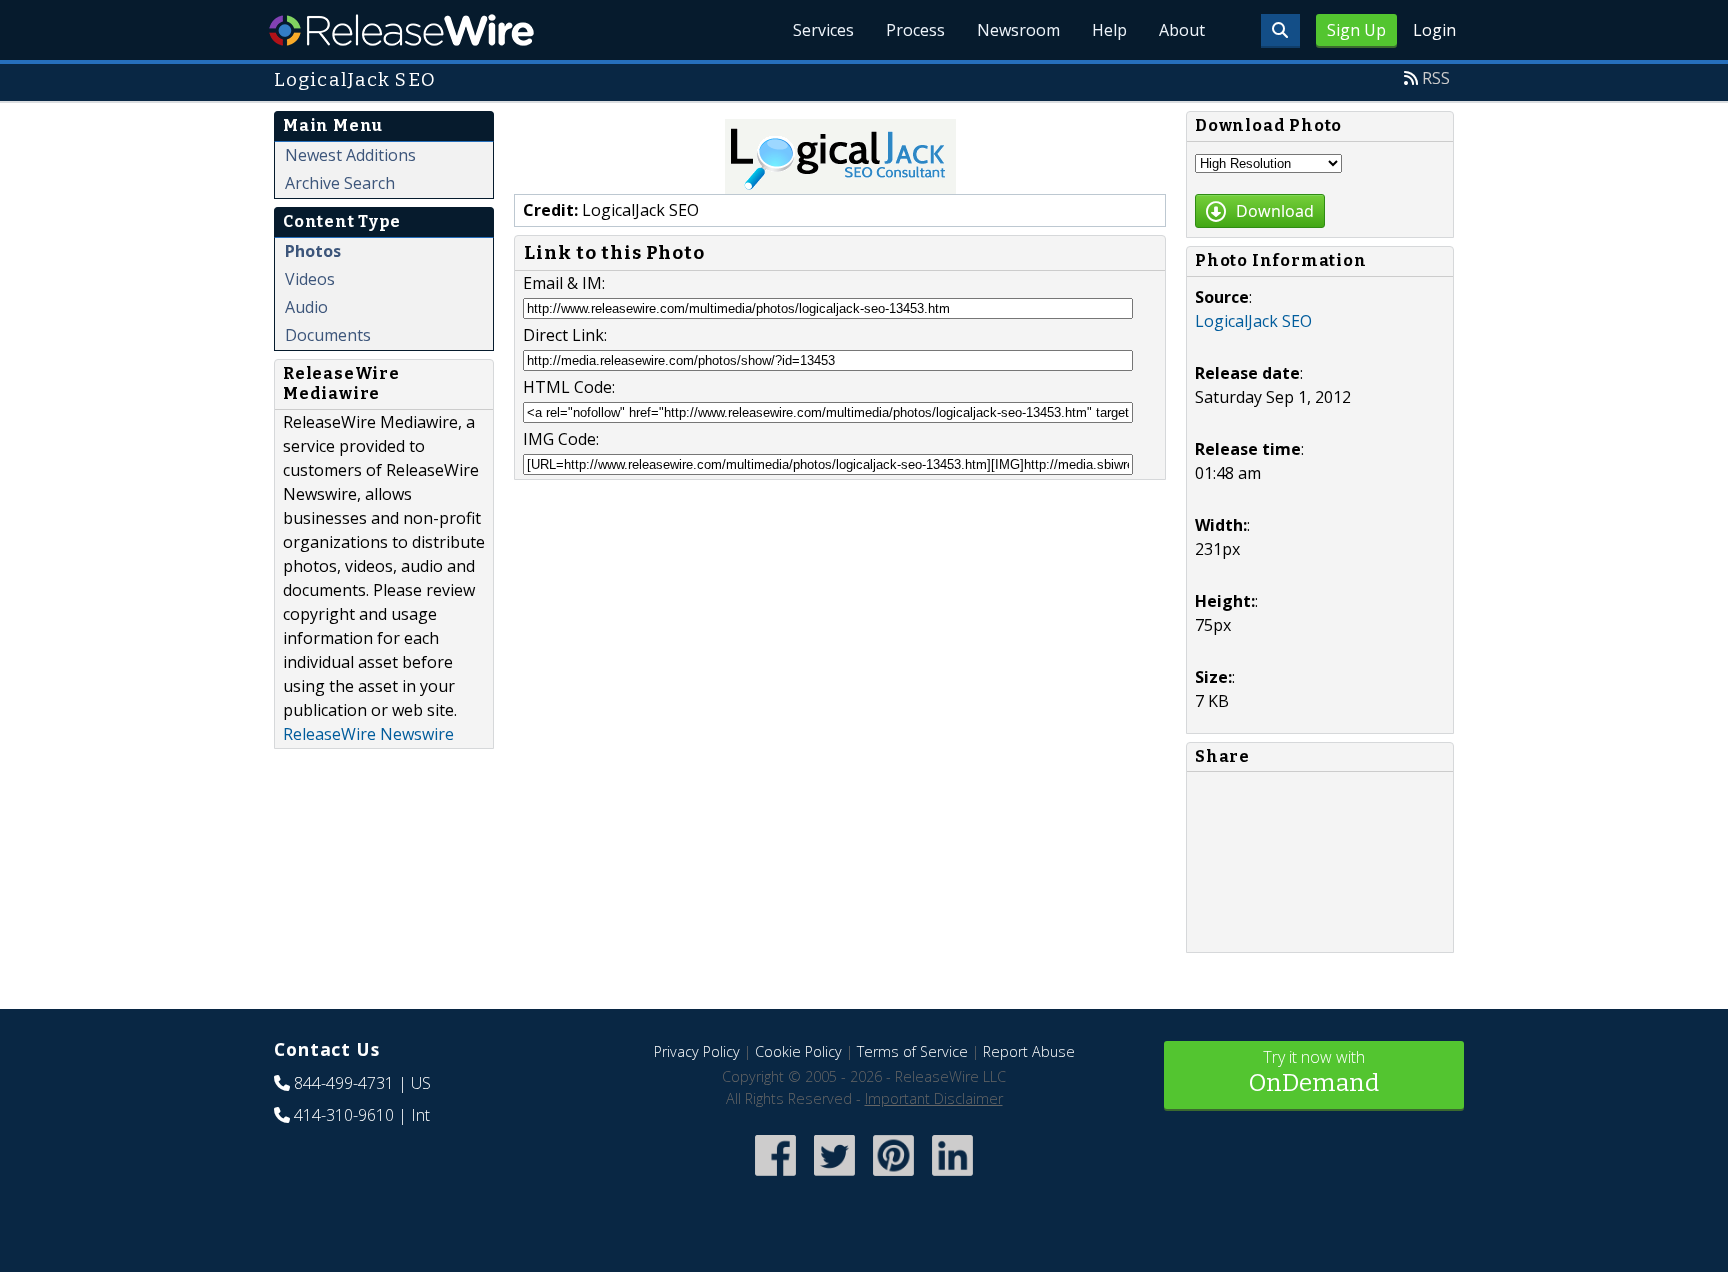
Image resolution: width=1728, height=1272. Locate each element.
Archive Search (340, 183)
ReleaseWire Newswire (368, 734)
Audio (306, 307)
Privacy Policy (697, 1051)
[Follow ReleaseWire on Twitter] (834, 1177)
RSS (1436, 78)
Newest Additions (350, 155)
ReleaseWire (401, 30)
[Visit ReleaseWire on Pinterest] (893, 1177)
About (1182, 30)
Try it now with (1314, 1071)
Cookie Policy (798, 1051)
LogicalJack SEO (1253, 321)
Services (823, 30)
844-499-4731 (344, 1083)
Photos (313, 251)
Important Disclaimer (934, 1098)
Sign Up (1356, 30)
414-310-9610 (344, 1115)
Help (1109, 30)
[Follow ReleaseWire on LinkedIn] (952, 1177)
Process (915, 30)
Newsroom (1018, 30)
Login (1434, 30)
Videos (310, 279)
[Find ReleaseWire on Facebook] (775, 1177)
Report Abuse (1029, 1051)
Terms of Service (912, 1051)
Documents (328, 335)
